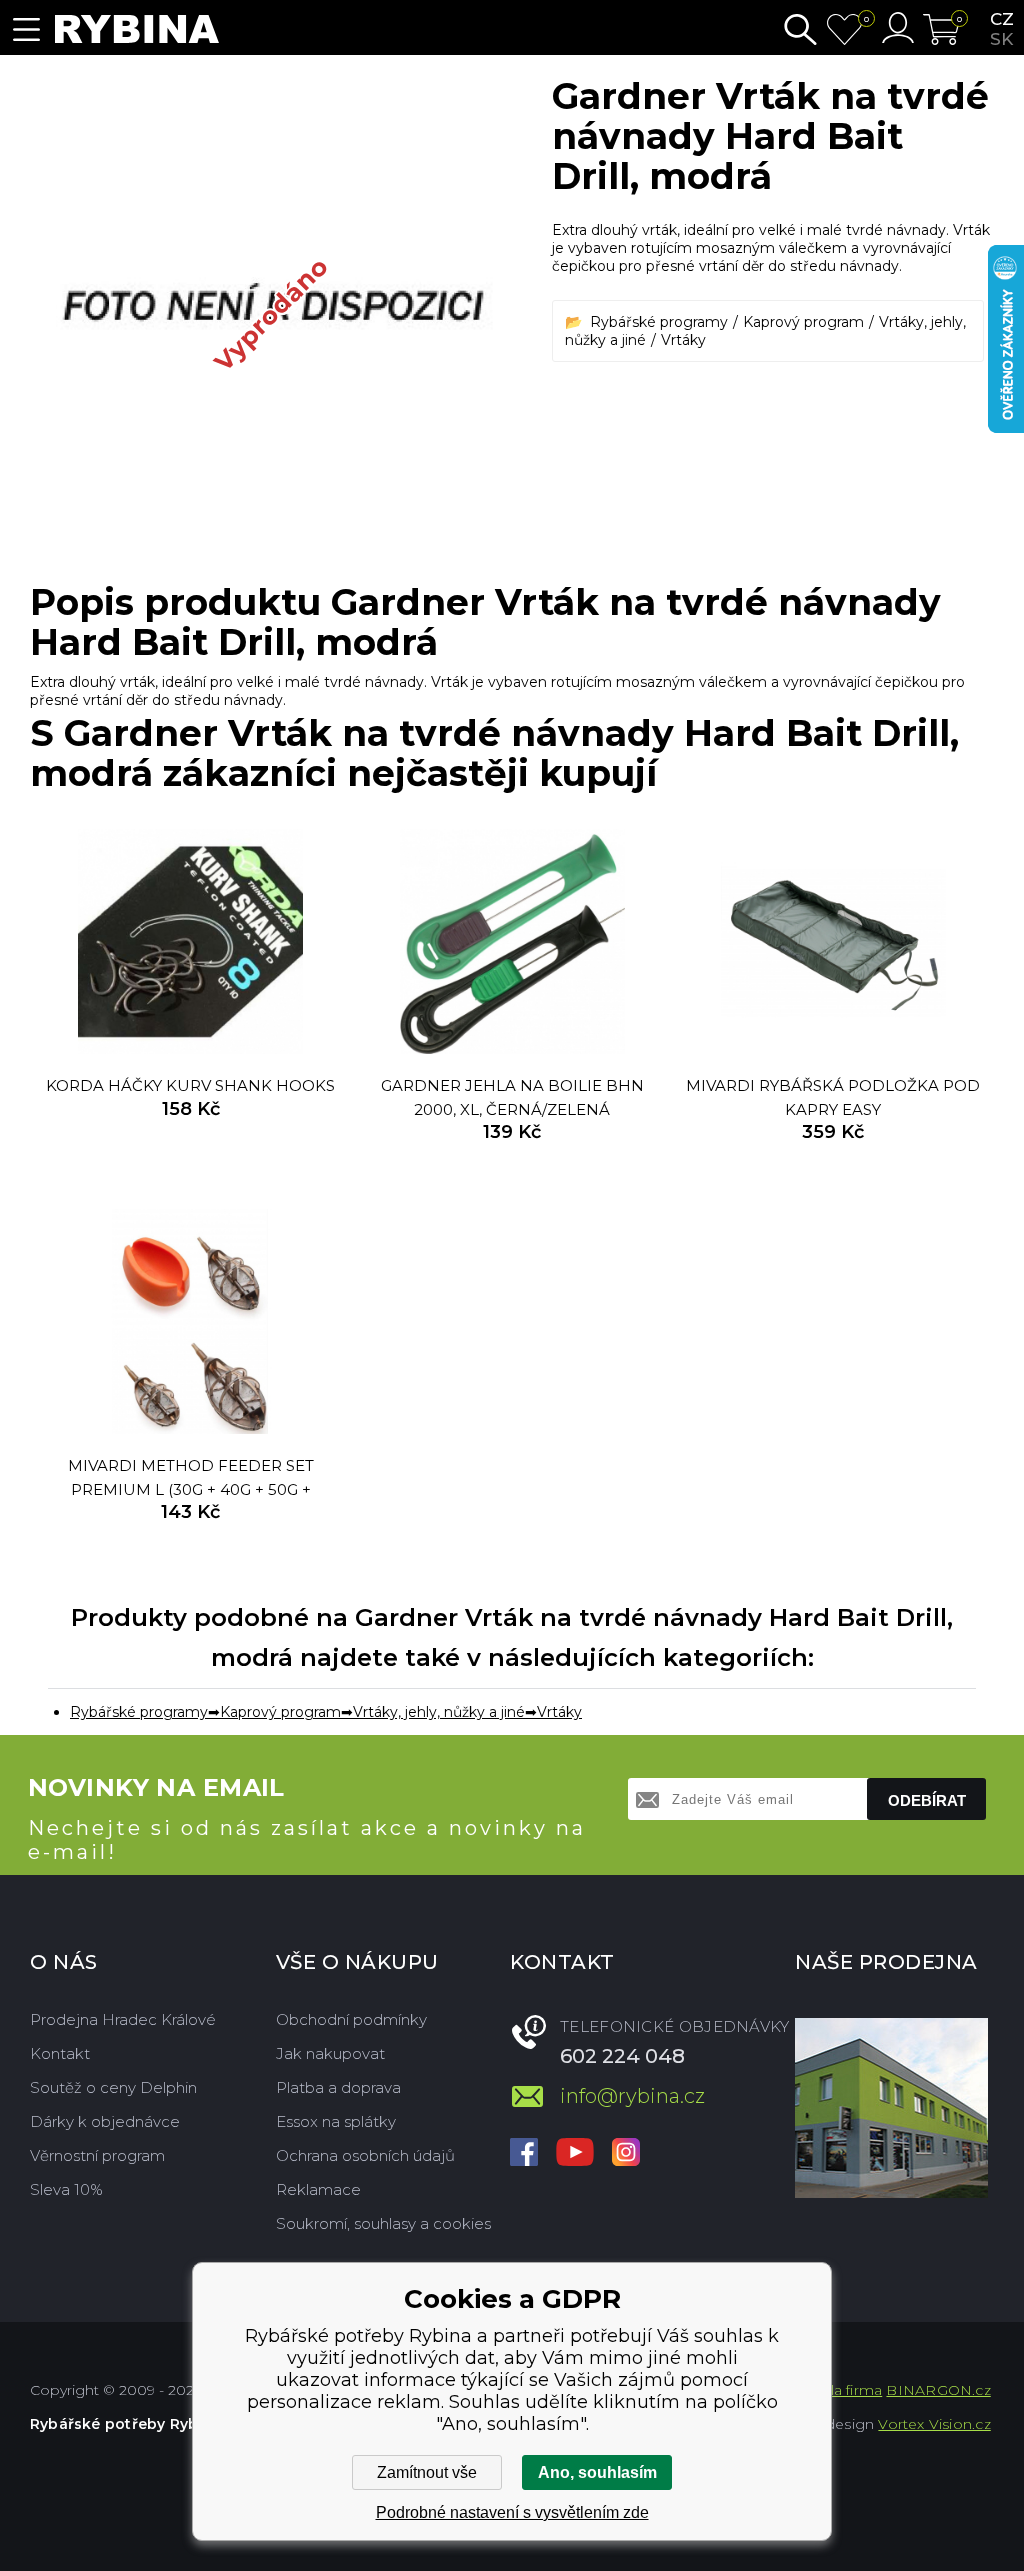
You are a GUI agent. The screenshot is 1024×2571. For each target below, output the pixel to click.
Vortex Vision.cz (934, 2424)
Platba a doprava (338, 2087)
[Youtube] (575, 2154)
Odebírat (927, 1800)
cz (1002, 19)
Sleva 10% (66, 2189)
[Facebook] (524, 2154)
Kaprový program (803, 322)
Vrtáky (683, 340)
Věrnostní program (97, 2155)
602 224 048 (622, 2056)
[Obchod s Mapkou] (891, 2108)
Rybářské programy (659, 322)
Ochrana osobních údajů (365, 2155)
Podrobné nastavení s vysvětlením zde (512, 2512)
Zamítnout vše (427, 2472)
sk (1001, 39)
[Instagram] (626, 2154)
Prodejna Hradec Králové (123, 2019)
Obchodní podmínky (351, 2019)
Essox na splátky (336, 2121)
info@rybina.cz (632, 2096)
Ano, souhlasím (597, 2472)
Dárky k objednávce (105, 2121)
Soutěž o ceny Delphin (113, 2087)
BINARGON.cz (938, 2390)
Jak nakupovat (330, 2053)
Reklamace (318, 2189)
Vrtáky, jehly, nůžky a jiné (439, 1712)
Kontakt (60, 2053)
